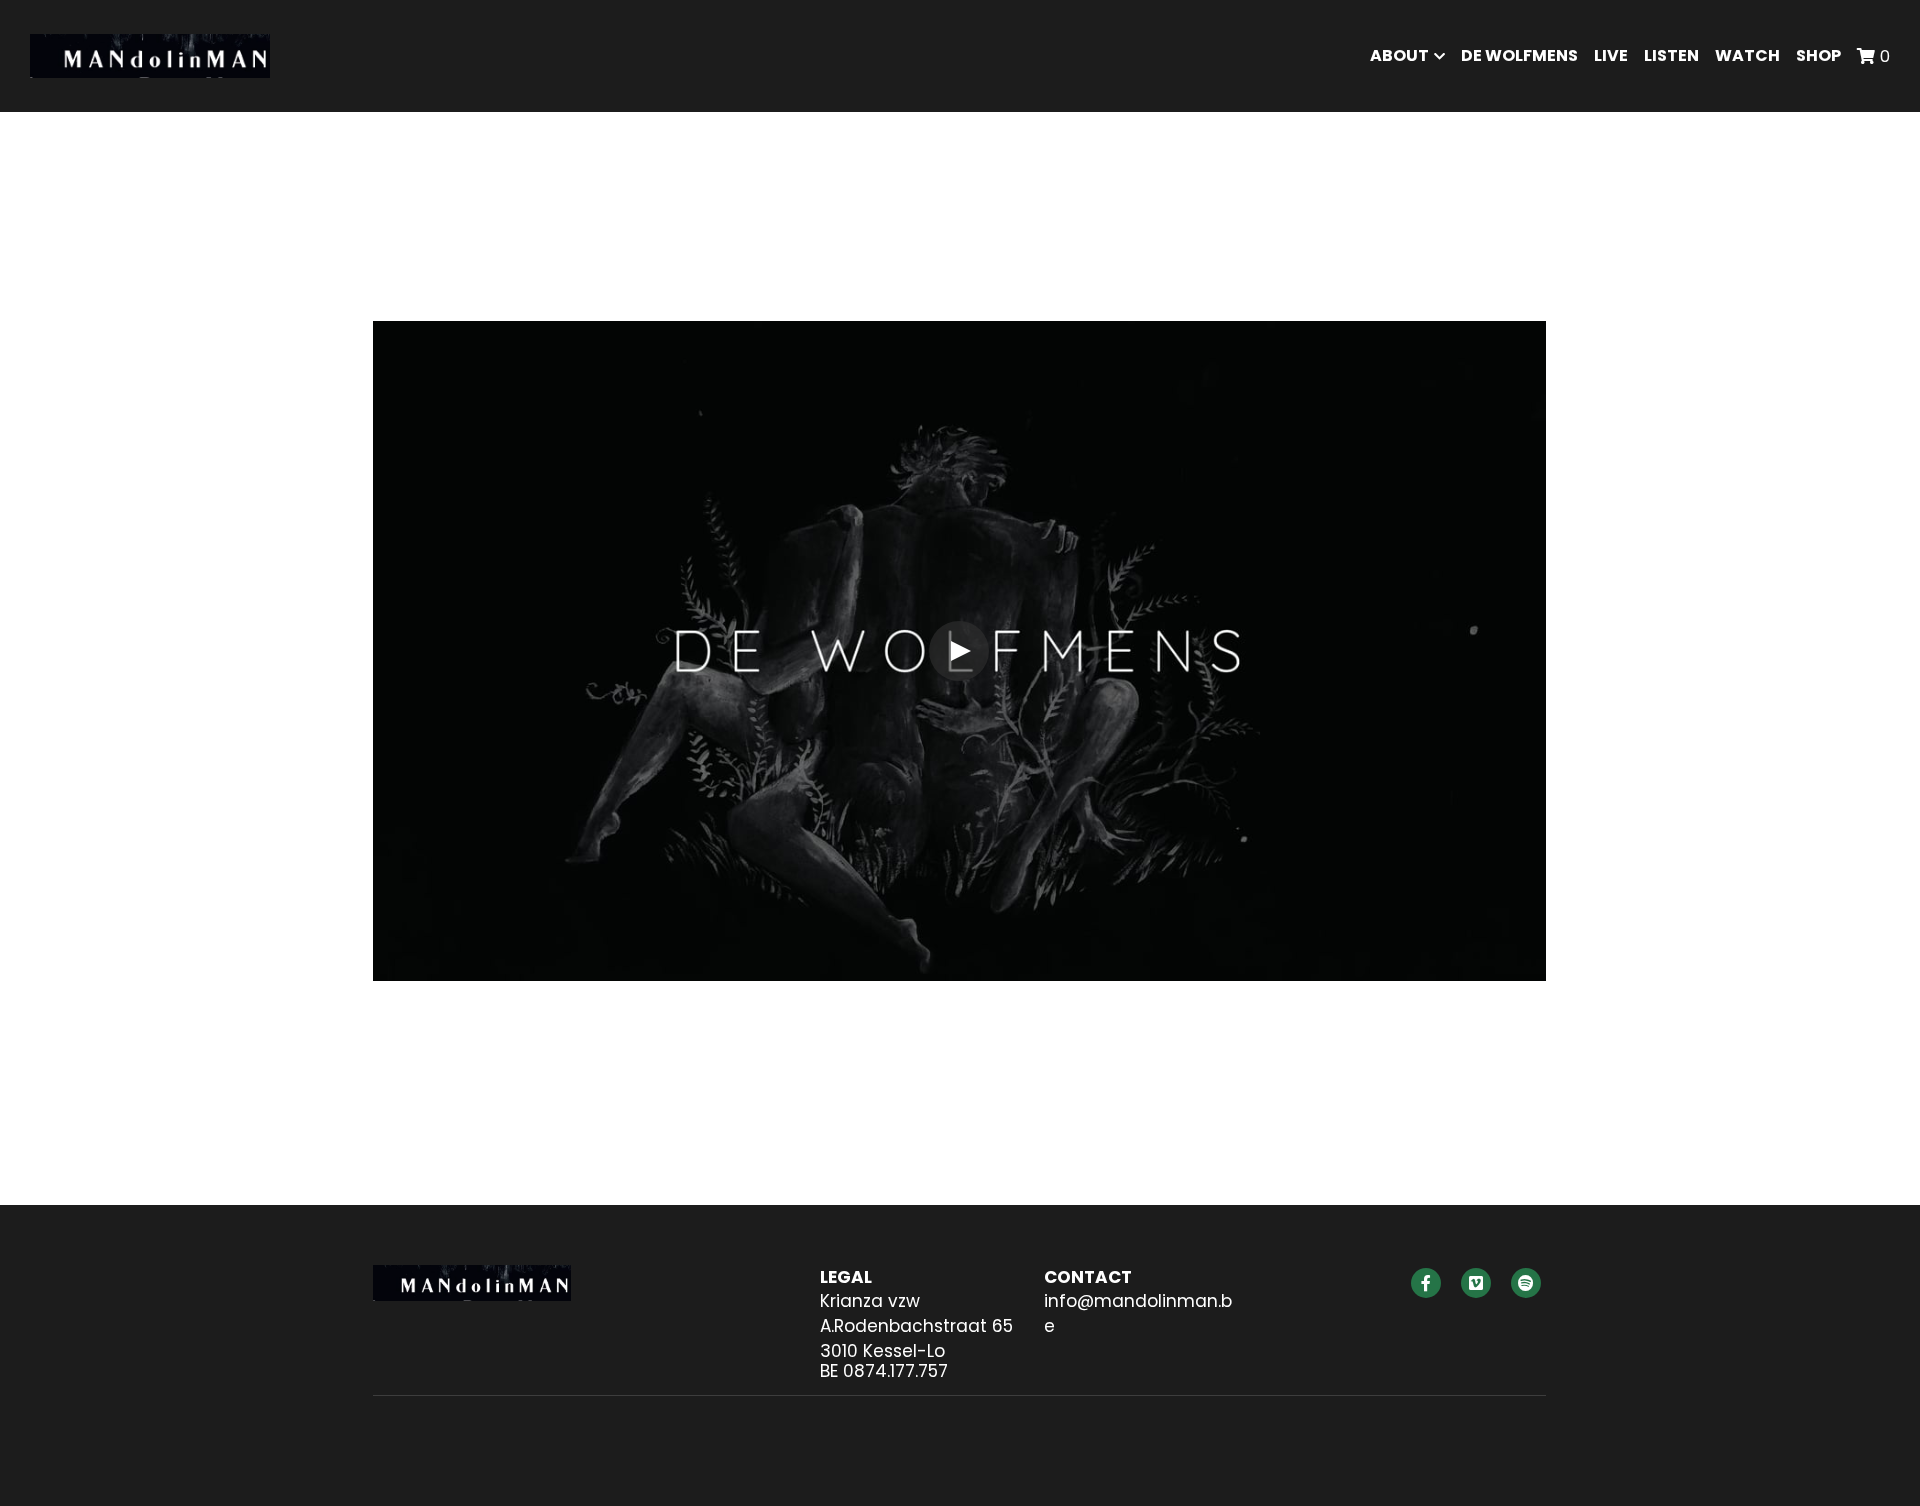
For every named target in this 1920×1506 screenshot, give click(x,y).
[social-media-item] (1426, 1283)
